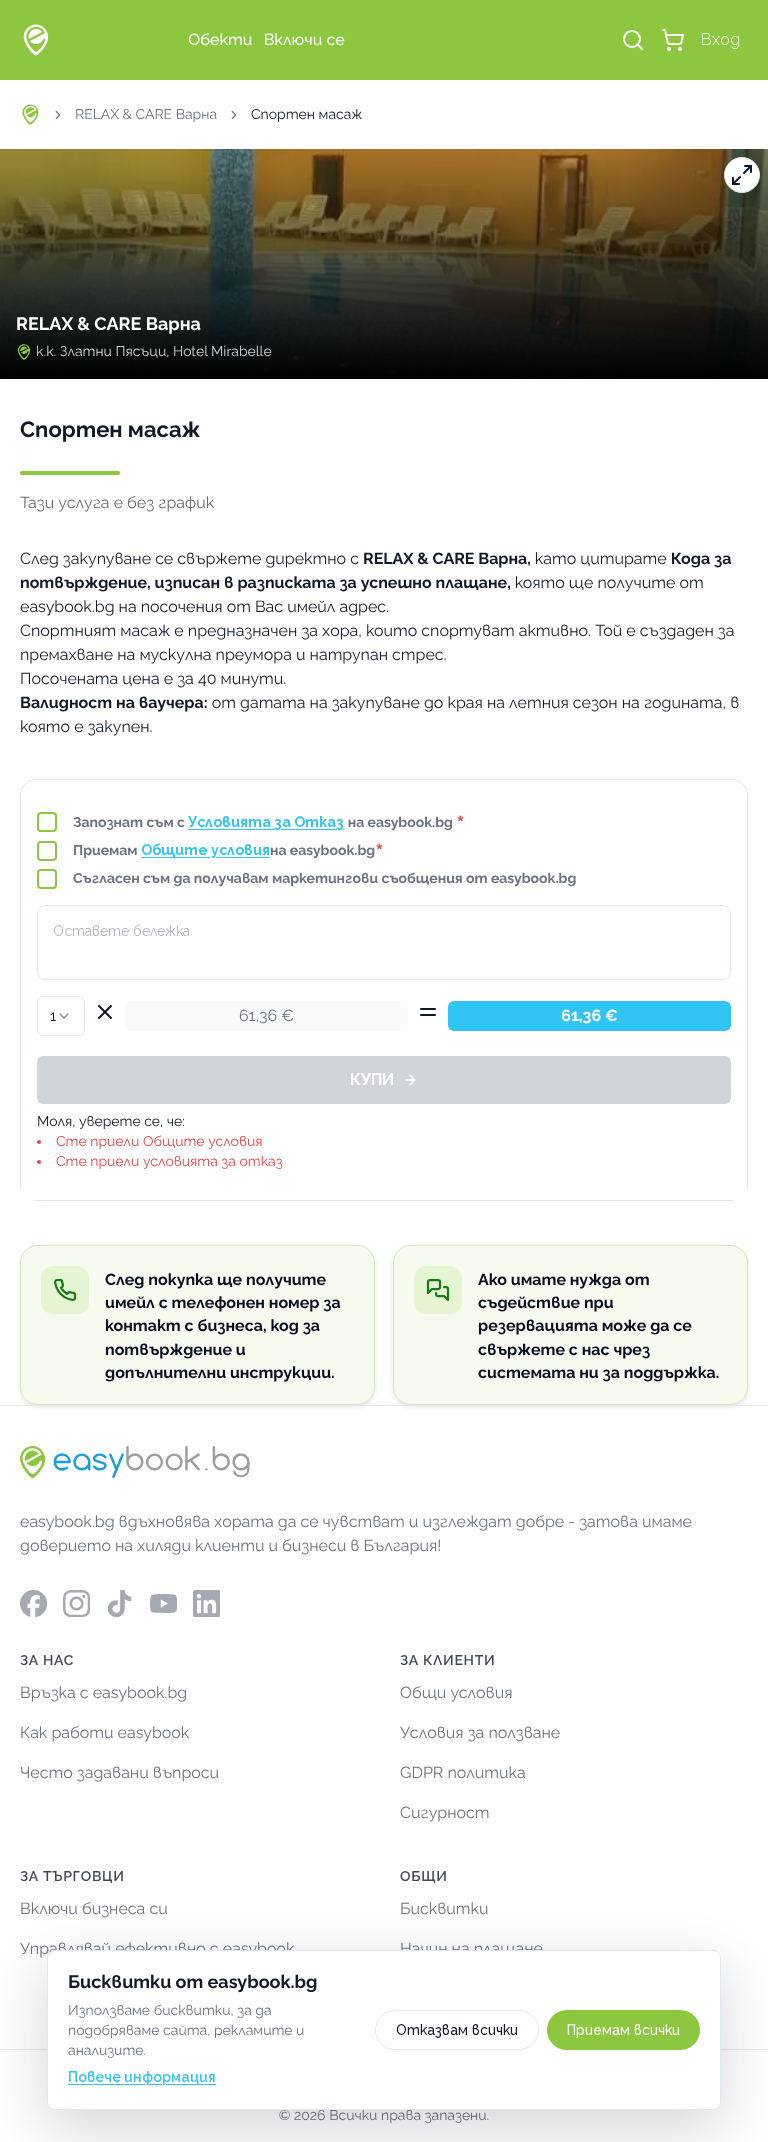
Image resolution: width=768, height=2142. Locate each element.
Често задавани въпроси (119, 1772)
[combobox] (61, 1016)
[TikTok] (119, 1603)
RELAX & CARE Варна (146, 115)
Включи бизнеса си (94, 1908)
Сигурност (445, 1812)
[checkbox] (47, 822)
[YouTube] (163, 1603)
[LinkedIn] (206, 1603)
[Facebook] (33, 1603)
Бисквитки (444, 1908)
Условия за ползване (480, 1732)
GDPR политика (463, 1772)
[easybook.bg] (36, 40)
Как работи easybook (104, 1732)
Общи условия (456, 1692)
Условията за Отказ (266, 822)
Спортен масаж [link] (306, 115)
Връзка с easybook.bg (103, 1692)
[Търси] (633, 40)
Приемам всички (623, 2030)
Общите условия (205, 850)
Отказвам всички (457, 2030)
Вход (720, 39)
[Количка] (673, 40)
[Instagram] (76, 1603)
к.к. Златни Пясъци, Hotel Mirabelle (154, 352)
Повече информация (142, 2077)
